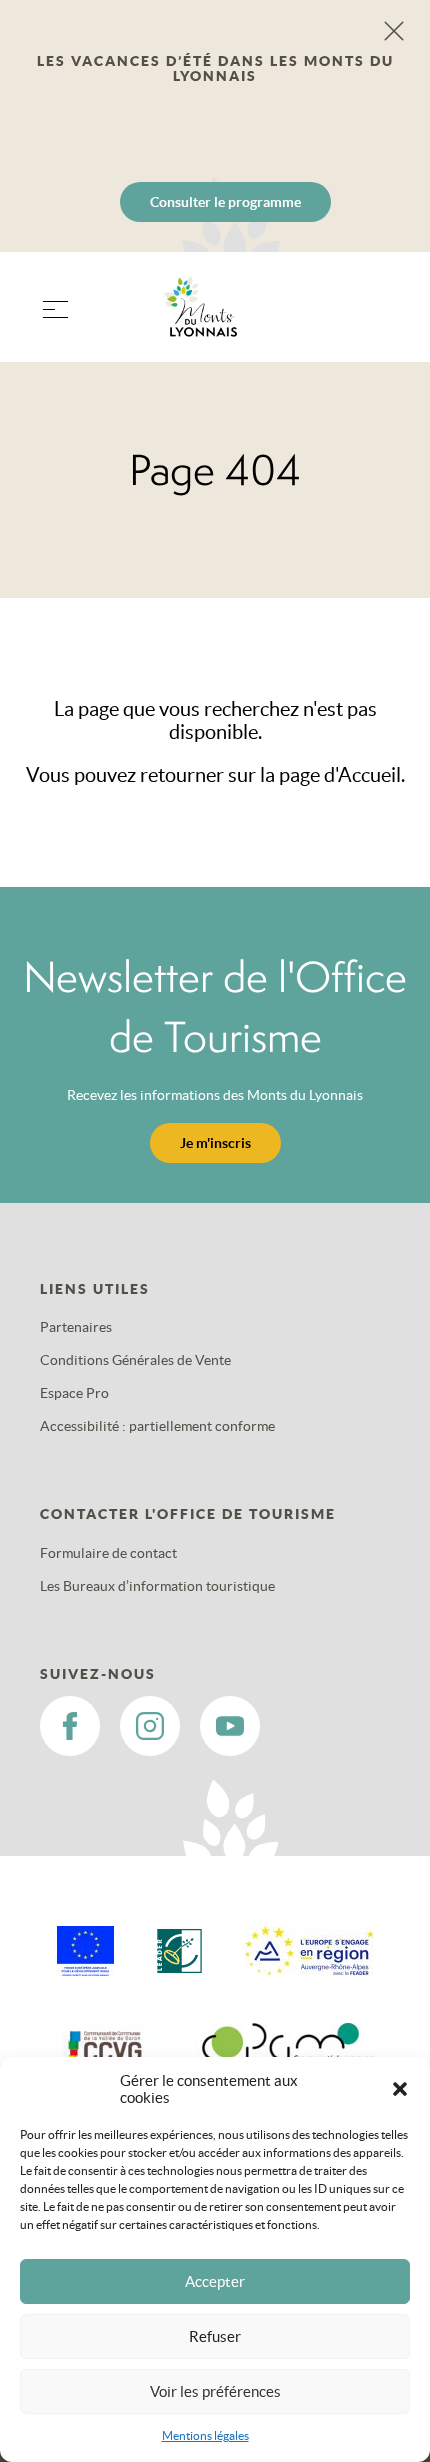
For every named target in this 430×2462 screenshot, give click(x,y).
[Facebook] (70, 1726)
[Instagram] (150, 1726)
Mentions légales (205, 2435)
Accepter (215, 2281)
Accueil (369, 775)
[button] (400, 2089)
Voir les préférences (215, 2391)
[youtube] (230, 1726)
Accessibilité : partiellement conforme (157, 1426)
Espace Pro (74, 1393)
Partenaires (76, 1327)
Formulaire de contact (108, 1553)
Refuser (215, 2336)
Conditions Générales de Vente (135, 1360)
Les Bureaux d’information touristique (157, 1586)
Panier (380, 319)
